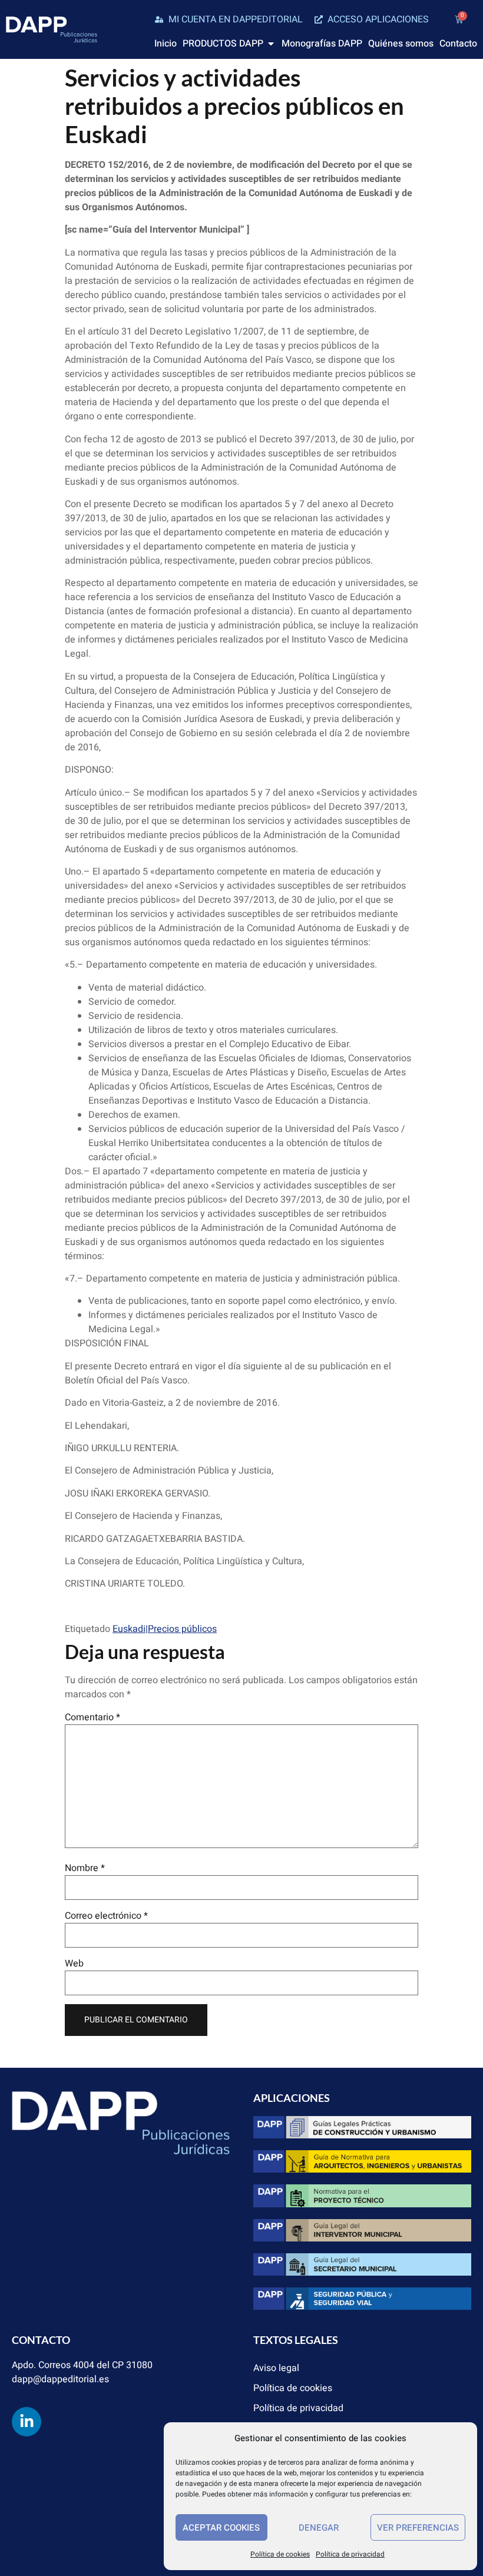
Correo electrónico (106, 1916)
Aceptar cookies (221, 2528)
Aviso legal (276, 2368)
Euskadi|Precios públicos (165, 1629)
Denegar (319, 2528)
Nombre (85, 1868)
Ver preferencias (418, 2528)
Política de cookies (280, 2554)
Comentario (92, 1717)
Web (74, 1964)
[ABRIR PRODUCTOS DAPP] (271, 44)
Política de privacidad (350, 2554)
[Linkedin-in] (27, 2422)
